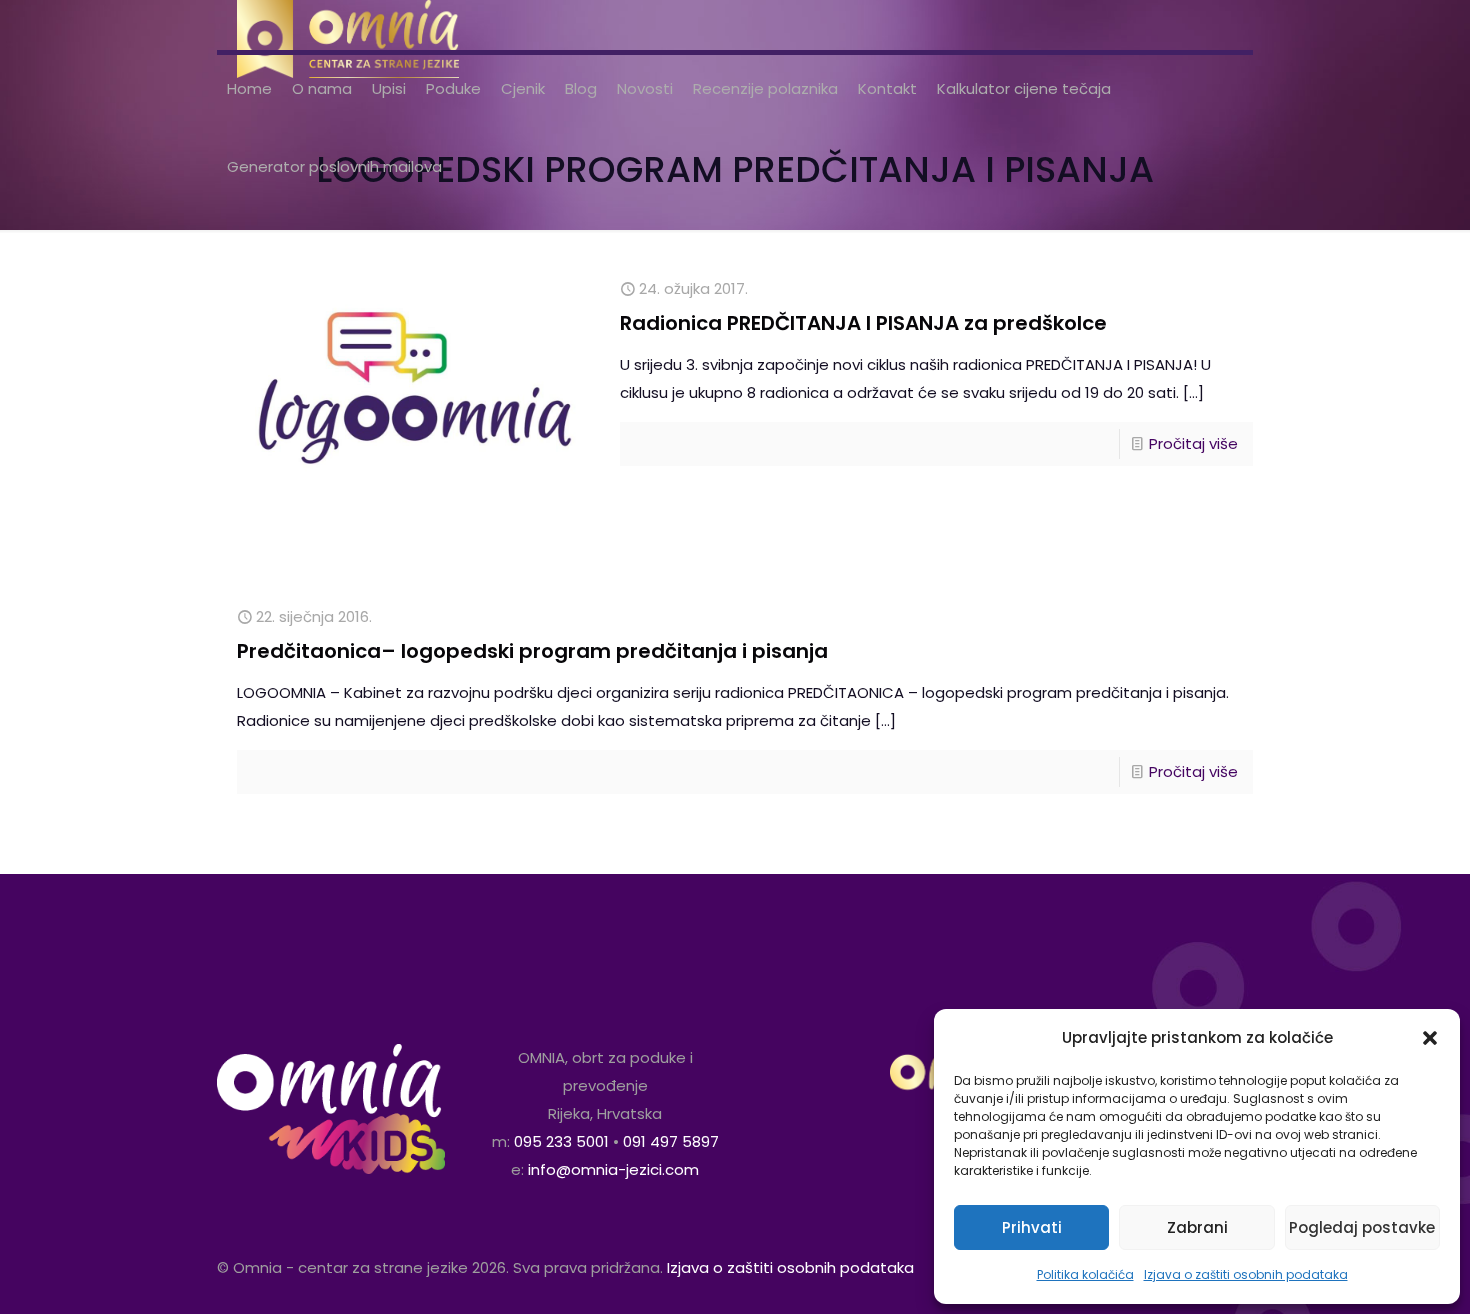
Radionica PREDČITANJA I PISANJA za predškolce (863, 323)
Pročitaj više (1193, 443)
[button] (1430, 1038)
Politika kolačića (1085, 1274)
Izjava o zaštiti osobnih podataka (1246, 1274)
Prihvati (1032, 1227)
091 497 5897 (671, 1141)
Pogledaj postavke (1362, 1227)
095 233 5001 (561, 1141)
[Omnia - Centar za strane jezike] (348, 25)
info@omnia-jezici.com (613, 1169)
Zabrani (1197, 1227)
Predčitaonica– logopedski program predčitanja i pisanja (532, 651)
